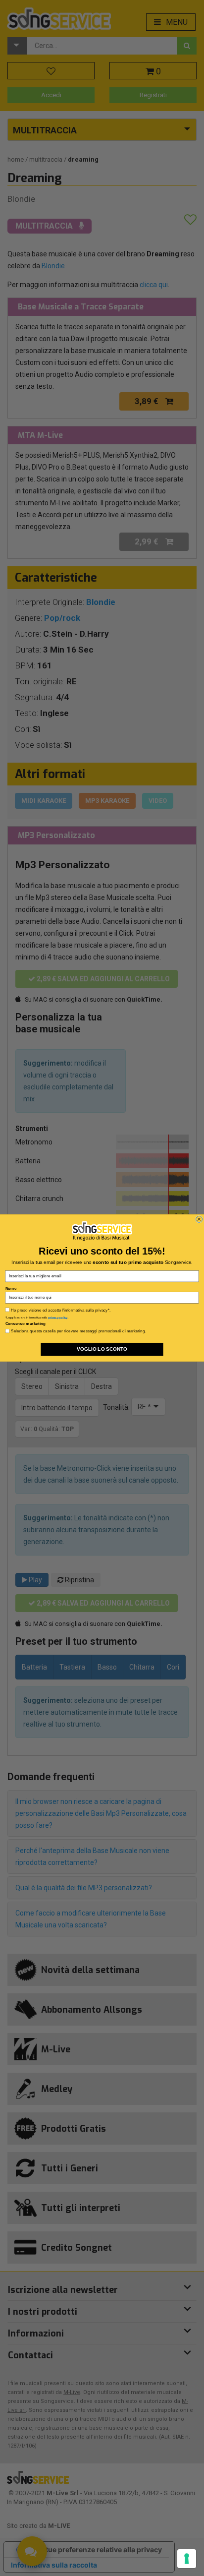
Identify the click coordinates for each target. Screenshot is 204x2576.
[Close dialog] (199, 1219)
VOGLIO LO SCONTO (102, 1349)
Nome (11, 1288)
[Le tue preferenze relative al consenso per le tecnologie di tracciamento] (187, 2559)
